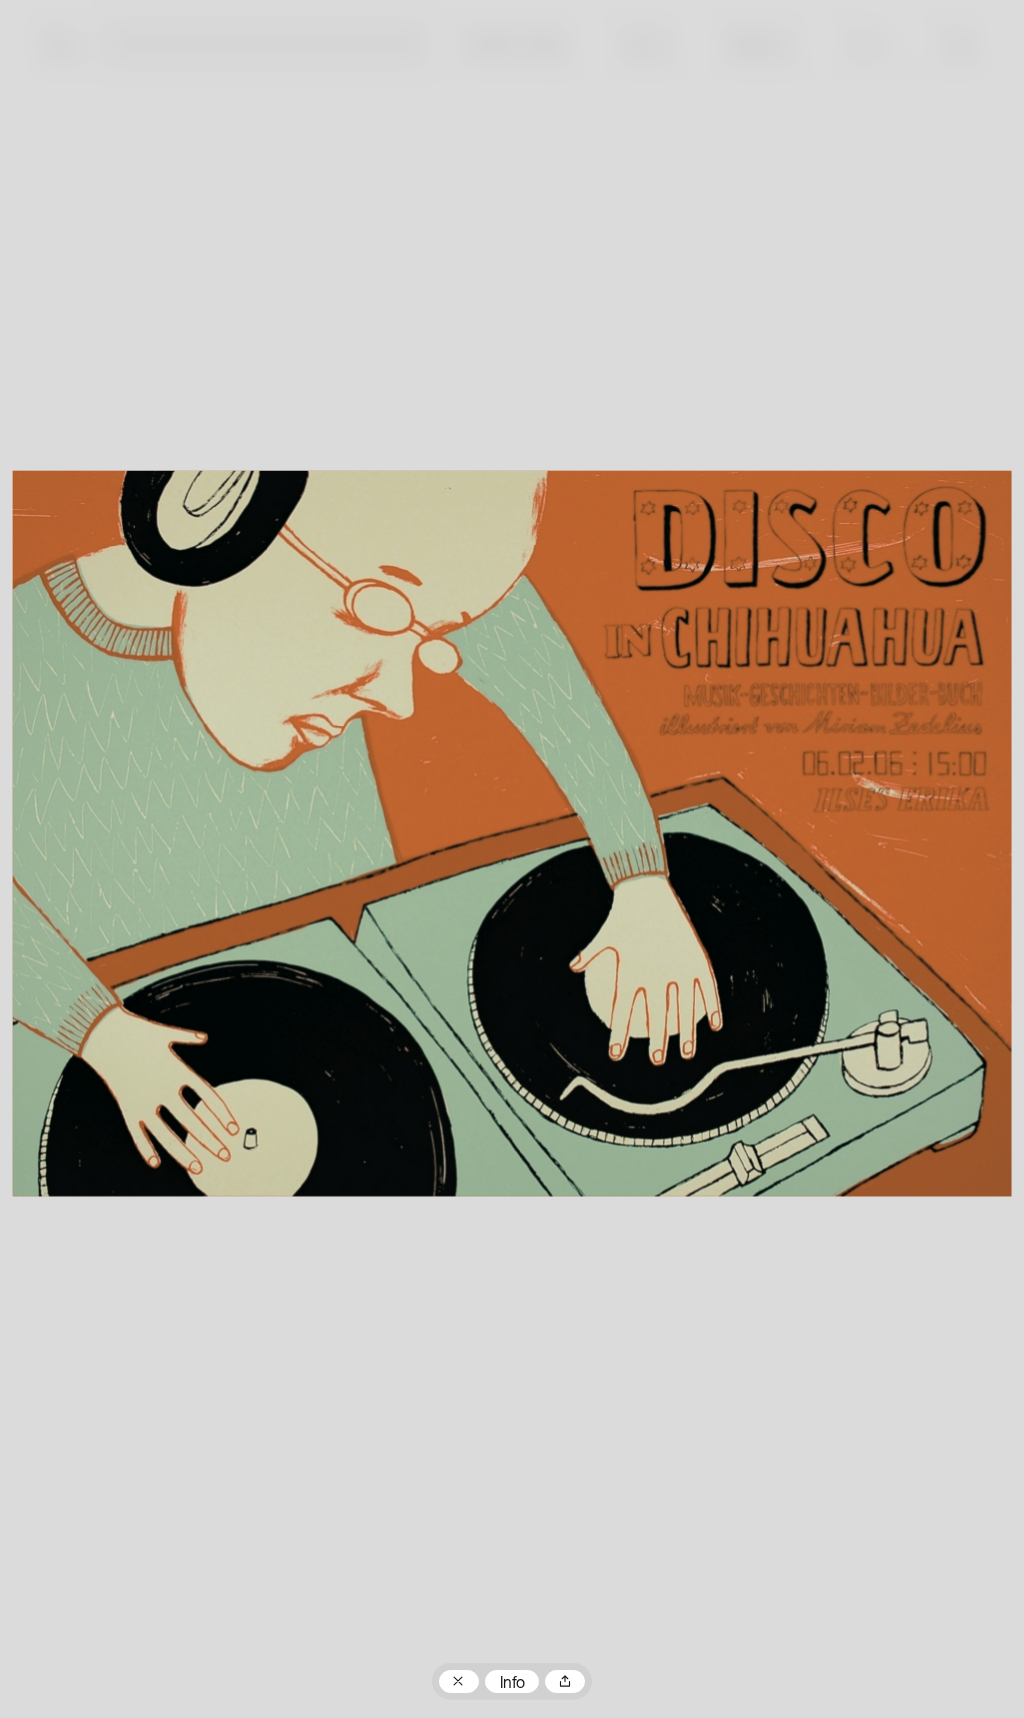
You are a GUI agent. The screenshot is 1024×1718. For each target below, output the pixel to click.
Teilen (565, 1682)
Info (512, 1684)
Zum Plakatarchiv (459, 1682)
